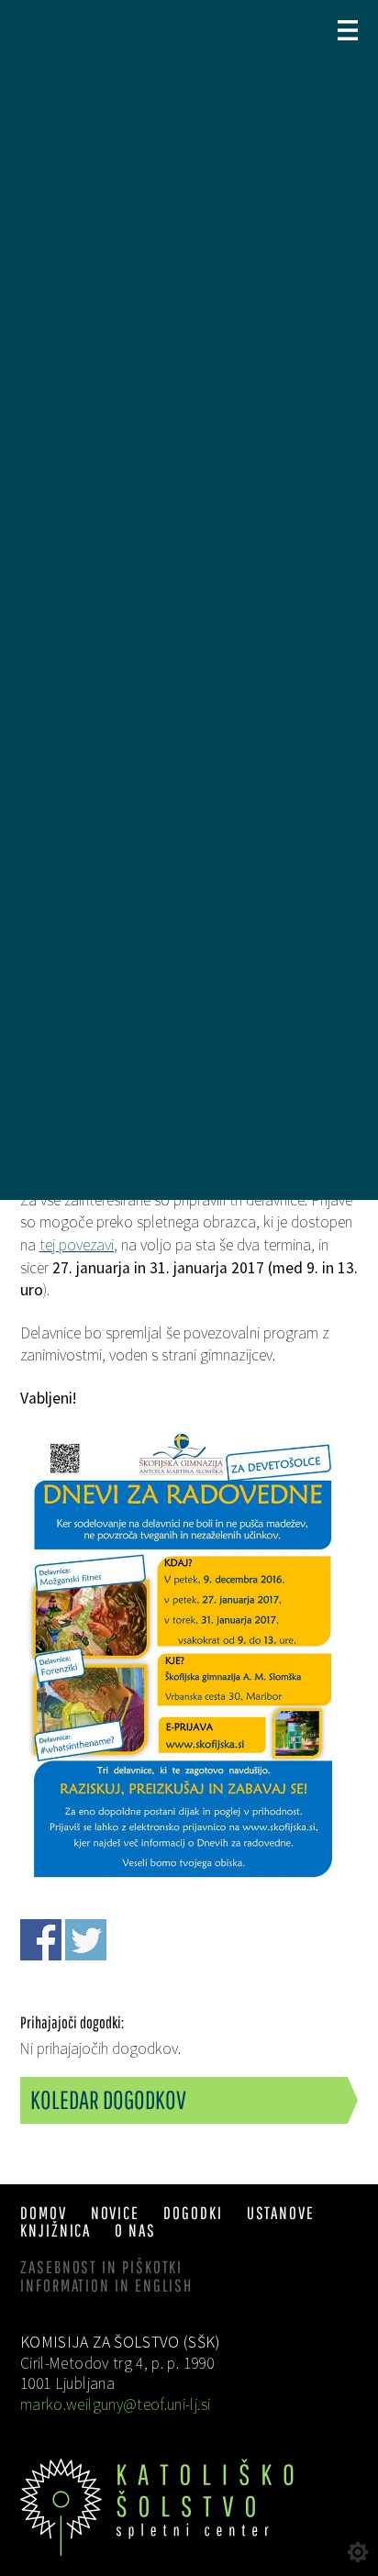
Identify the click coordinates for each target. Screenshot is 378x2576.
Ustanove (281, 2213)
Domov (44, 2213)
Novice (116, 2213)
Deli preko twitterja (86, 1940)
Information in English (106, 2285)
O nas (135, 2230)
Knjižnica (56, 2230)
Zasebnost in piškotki (101, 2267)
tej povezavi (77, 1245)
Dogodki (193, 2213)
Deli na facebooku (41, 1940)
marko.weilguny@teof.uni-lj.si (115, 2404)
